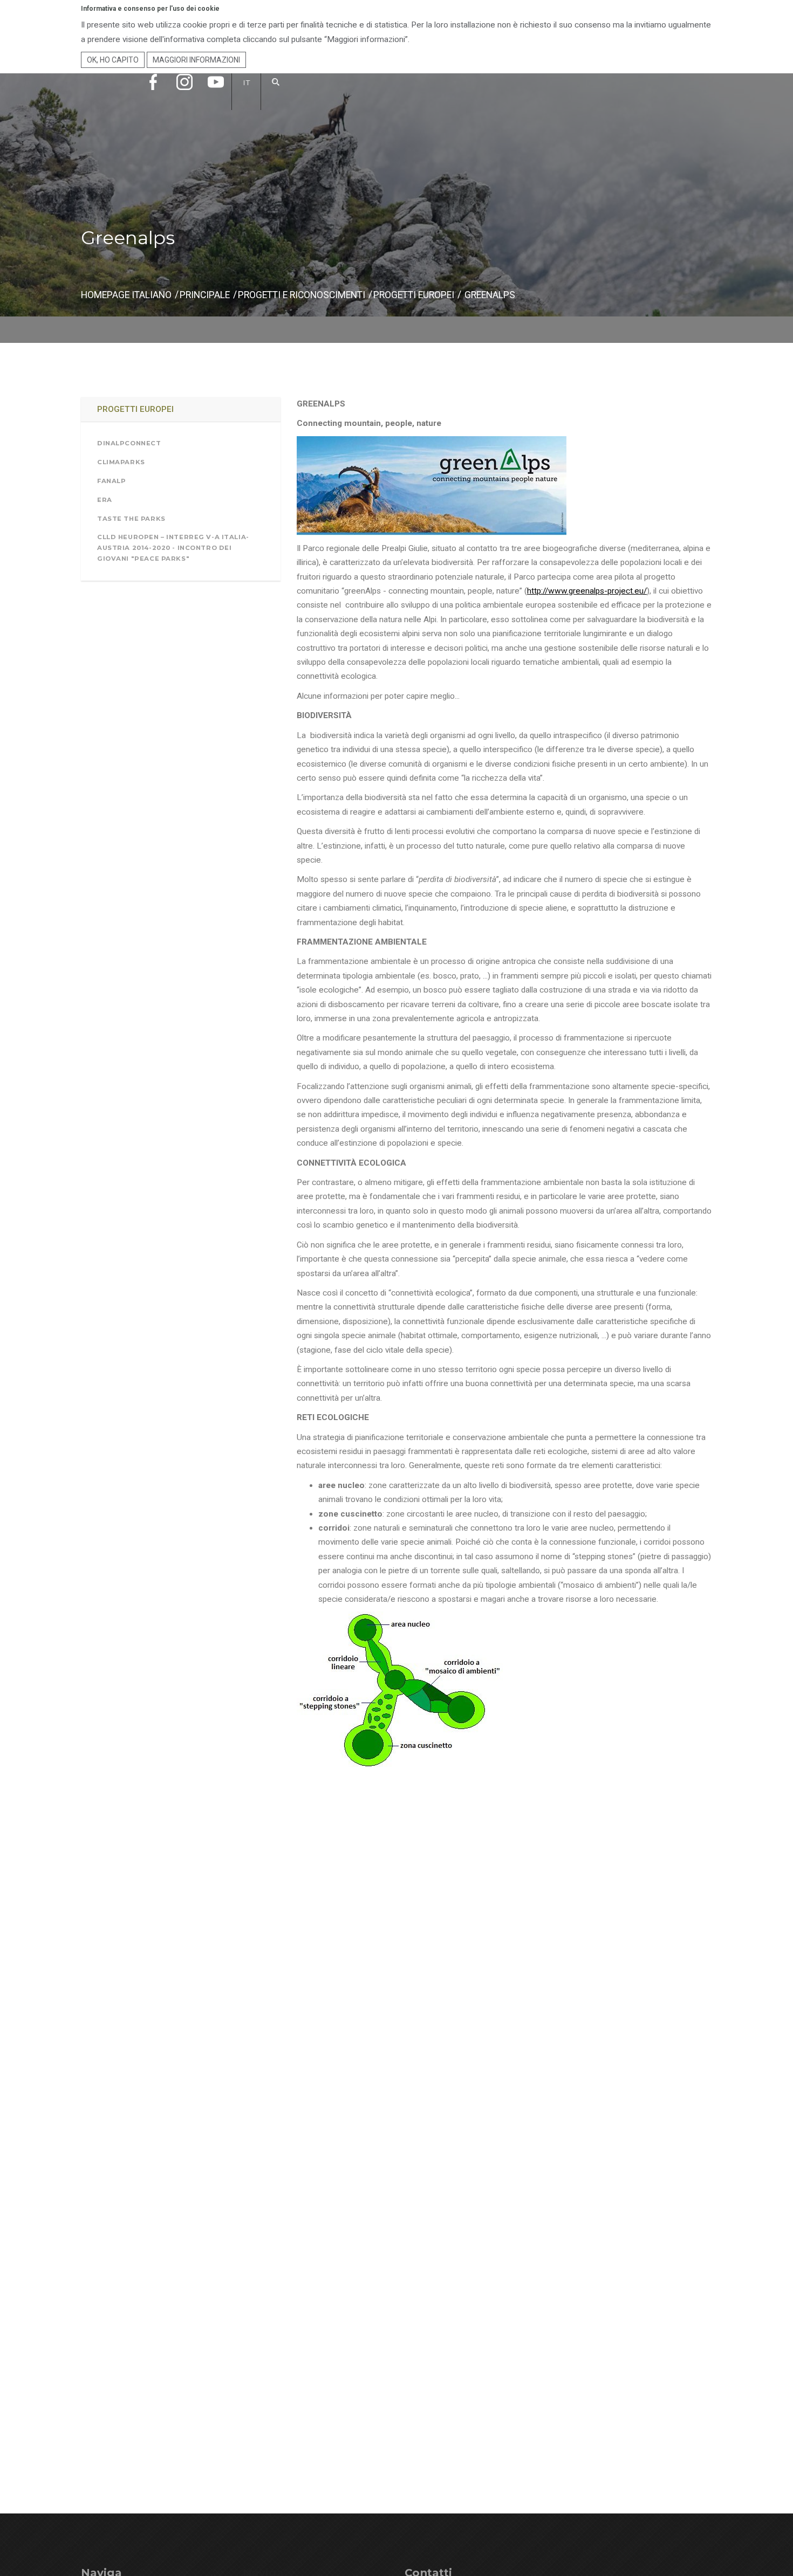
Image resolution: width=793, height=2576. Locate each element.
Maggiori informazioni (196, 60)
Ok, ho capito (113, 60)
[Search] (276, 93)
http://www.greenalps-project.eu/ (587, 591)
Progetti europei (414, 295)
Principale (205, 295)
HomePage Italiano (126, 295)
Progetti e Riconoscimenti (302, 295)
